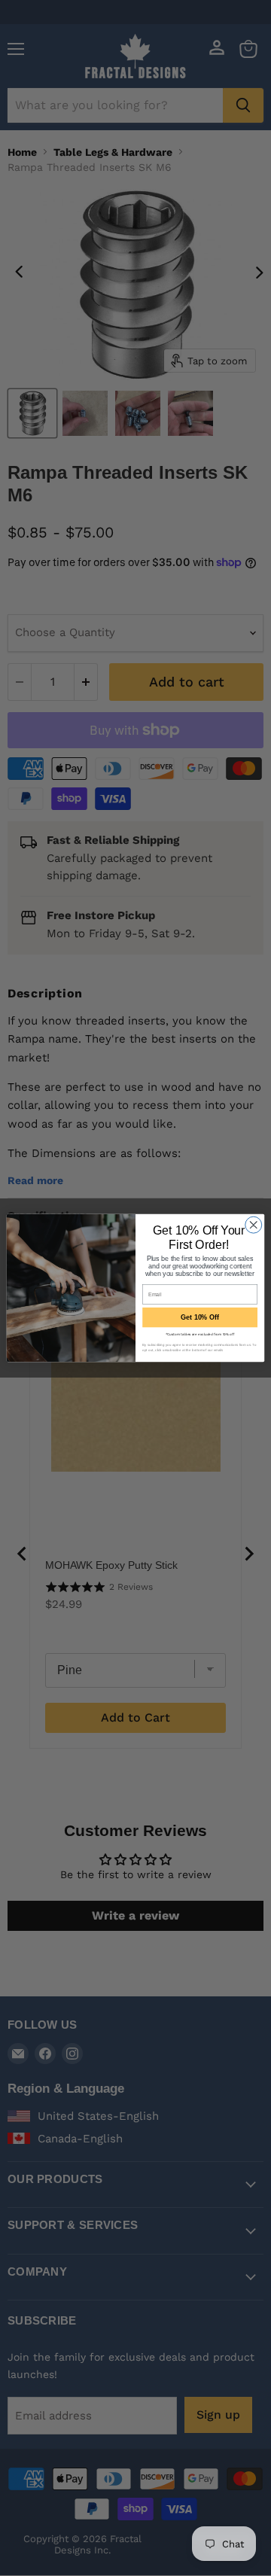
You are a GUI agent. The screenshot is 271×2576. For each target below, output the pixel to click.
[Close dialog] (254, 1225)
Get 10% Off (200, 1317)
